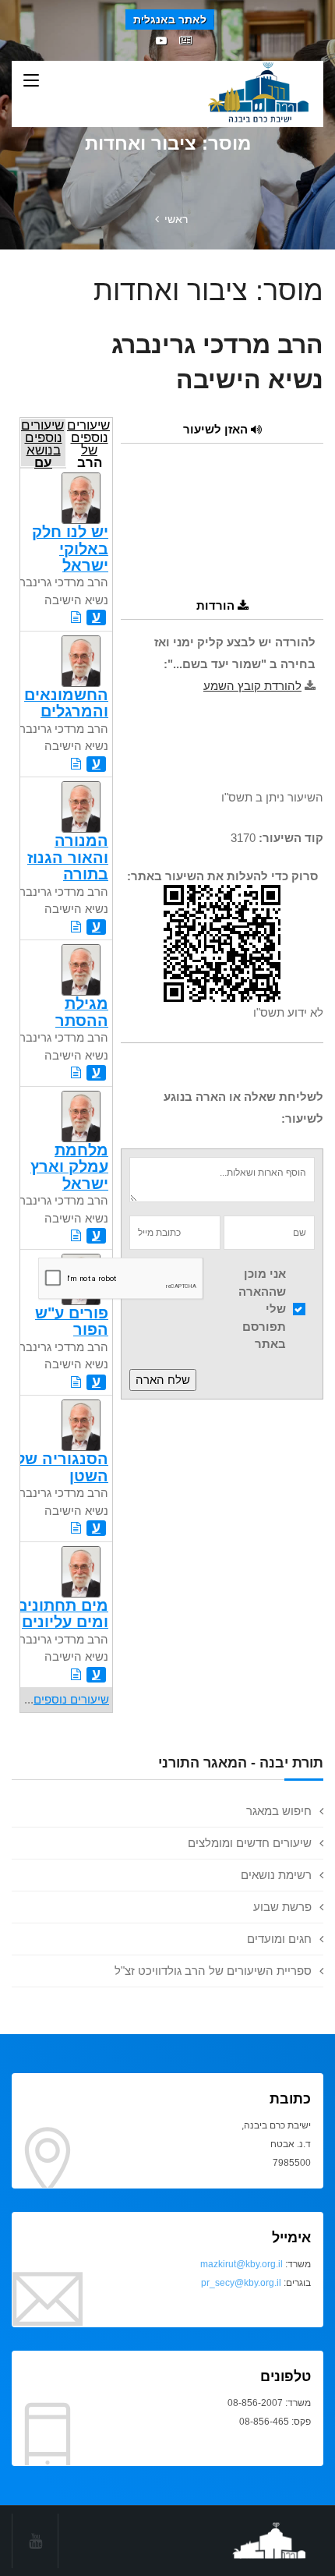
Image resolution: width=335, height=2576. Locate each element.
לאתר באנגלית (170, 19)
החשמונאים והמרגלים (66, 703)
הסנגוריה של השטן (62, 1467)
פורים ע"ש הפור (72, 1321)
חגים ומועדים (279, 1939)
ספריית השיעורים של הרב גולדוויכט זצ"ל (213, 1971)
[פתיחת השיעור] (76, 617)
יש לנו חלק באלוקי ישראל (70, 548)
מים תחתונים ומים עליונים (62, 1614)
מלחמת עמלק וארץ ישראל (69, 1167)
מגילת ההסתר (82, 1012)
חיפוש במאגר (279, 1811)
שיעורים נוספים (71, 1699)
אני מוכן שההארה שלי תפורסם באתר (262, 1309)
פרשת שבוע (282, 1907)
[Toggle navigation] (31, 81)
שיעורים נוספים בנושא (42, 442)
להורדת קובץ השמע (252, 686)
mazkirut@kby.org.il (242, 2264)
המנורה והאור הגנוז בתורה (68, 857)
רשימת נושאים (276, 1875)
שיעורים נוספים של (88, 442)
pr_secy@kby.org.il (241, 2283)
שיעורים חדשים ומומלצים (250, 1843)
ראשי (176, 219)
